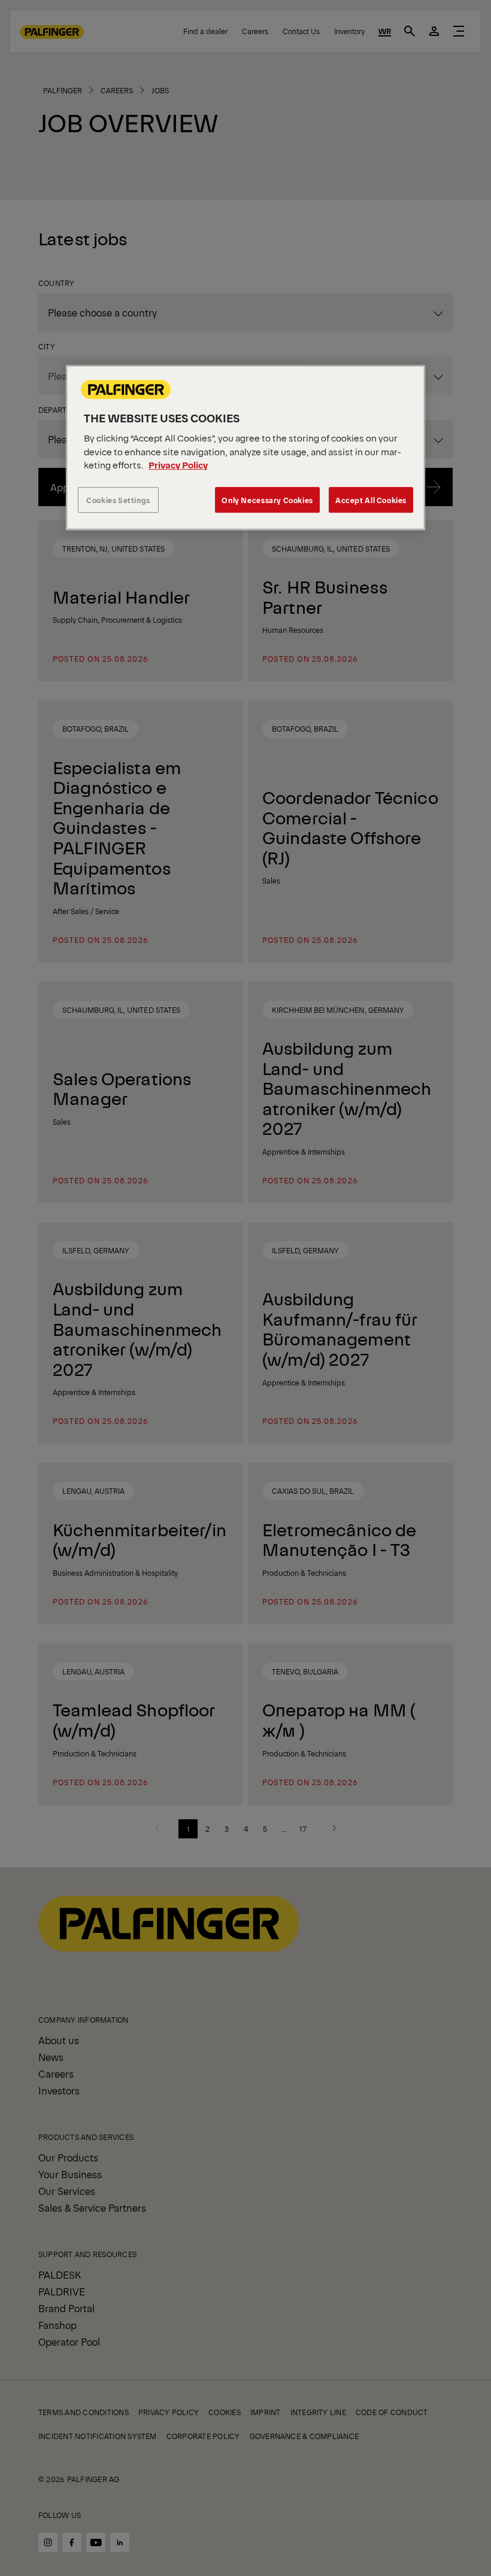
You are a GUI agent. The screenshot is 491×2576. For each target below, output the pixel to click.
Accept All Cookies (371, 500)
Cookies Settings (118, 500)
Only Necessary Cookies (267, 500)
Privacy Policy (178, 465)
